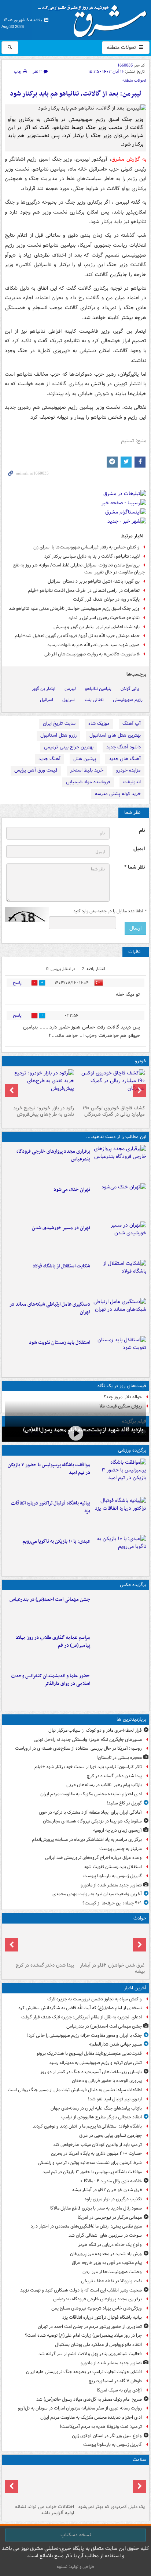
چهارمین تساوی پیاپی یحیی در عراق (111, 2135)
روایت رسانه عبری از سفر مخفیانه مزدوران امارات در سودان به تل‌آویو (80, 2408)
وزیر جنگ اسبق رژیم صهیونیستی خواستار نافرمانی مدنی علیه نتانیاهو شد (74, 609)
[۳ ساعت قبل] (120, 1163)
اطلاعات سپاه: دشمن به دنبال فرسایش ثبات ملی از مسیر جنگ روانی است (75, 2090)
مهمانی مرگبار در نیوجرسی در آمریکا (110, 2217)
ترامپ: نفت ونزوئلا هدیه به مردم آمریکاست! (101, 2427)
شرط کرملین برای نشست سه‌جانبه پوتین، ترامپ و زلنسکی (90, 2163)
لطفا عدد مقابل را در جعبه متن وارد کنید (110, 911)
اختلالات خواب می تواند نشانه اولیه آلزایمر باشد (45, 2510)
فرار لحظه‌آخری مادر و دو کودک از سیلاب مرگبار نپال (95, 1730)
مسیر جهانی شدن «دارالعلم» (115, 2044)
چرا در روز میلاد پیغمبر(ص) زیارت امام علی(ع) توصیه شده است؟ (83, 2335)
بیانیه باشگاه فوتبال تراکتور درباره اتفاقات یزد (51, 1507)
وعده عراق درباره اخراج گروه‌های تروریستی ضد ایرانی (93, 1858)
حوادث (140, 1918)
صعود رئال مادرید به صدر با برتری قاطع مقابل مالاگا (96, 2208)
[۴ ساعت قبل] (120, 1514)
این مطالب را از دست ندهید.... (116, 1137)
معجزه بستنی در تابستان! (119, 1758)
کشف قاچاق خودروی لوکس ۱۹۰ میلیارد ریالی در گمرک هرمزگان (114, 1111)
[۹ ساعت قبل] (120, 1201)
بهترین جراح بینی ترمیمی (69, 747)
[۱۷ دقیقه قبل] (120, 1611)
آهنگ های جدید (125, 759)
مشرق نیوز (95, 18)
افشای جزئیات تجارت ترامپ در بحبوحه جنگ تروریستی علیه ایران (84, 2372)
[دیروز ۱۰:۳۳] (111, 1086)
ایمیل (139, 849)
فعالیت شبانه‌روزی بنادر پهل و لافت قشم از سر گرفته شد (90, 2354)
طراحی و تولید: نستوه (75, 2567)
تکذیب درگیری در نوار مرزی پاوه (113, 2199)
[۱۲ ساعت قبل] (120, 1316)
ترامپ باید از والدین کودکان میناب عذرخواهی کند (97, 2145)
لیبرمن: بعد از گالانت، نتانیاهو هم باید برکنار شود (76, 94)
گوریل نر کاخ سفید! (124, 1803)
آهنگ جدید (49, 759)
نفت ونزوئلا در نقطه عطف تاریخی (111, 2281)
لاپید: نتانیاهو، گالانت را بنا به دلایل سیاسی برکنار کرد (92, 556)
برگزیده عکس (133, 1585)
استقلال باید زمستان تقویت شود (60, 1343)
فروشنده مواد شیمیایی (88, 782)
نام (142, 831)
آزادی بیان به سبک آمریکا (119, 2390)
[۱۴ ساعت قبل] (75, 1433)
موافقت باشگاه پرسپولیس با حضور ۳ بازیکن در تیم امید (49, 1469)
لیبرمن (70, 689)
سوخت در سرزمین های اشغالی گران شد (105, 2235)
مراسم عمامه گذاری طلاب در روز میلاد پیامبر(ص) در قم (53, 1642)
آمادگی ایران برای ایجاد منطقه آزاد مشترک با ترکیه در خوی (90, 1812)
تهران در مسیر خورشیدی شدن (61, 1228)
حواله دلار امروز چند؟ (123, 1397)
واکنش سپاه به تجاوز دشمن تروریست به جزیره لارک (95, 1999)
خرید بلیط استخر (87, 770)
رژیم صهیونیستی (128, 700)
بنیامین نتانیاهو (98, 689)
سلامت (139, 2460)
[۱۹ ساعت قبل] (111, 2484)
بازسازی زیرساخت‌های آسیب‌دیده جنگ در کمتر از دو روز (91, 2072)
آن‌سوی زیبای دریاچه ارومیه (117, 1830)
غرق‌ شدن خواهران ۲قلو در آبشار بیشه (113, 1968)
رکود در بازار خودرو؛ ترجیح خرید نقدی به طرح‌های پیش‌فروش (44, 1111)
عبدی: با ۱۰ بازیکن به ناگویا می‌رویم (56, 1541)
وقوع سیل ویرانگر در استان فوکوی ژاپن (107, 2436)
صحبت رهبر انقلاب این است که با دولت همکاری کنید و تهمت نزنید (81, 2290)
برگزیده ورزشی (132, 1450)
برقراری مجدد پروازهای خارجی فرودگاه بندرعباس (53, 1155)
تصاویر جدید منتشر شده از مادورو (111, 1885)
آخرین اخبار (135, 1988)
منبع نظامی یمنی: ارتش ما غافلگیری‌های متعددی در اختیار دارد (86, 2226)
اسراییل (69, 700)
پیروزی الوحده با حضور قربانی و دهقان (107, 2081)
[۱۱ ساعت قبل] (120, 1239)
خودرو (141, 1061)
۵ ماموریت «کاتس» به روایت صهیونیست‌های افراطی (92, 654)
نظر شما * (135, 867)
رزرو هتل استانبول (58, 735)
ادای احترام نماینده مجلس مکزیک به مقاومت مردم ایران (91, 1794)
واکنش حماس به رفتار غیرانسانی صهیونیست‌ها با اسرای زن (86, 547)
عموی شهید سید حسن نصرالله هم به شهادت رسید (93, 645)
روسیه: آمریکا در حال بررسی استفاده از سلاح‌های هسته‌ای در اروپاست (78, 1748)
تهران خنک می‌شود (72, 1190)
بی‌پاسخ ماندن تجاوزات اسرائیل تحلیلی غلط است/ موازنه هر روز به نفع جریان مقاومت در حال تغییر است (79, 569)
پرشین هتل (85, 759)
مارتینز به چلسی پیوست (121, 1849)
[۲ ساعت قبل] (120, 1476)
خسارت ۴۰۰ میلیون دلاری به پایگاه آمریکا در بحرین (96, 2153)
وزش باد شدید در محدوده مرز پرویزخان (106, 2254)
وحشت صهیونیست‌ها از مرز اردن (112, 2272)
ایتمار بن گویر (44, 689)
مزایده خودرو (128, 770)
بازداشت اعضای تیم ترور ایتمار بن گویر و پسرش (97, 627)
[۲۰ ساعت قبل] (40, 2484)
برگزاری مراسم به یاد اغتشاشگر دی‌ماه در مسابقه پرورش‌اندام (87, 1840)
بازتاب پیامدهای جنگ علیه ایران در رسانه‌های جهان (96, 2108)
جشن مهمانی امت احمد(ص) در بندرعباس (50, 1600)
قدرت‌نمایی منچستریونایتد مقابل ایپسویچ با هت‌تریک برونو (89, 2053)
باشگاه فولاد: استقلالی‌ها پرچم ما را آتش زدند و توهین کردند (87, 2126)
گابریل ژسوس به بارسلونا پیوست (113, 1876)
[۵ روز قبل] (40, 1086)
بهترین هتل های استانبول (115, 735)
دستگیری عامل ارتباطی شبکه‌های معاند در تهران (50, 1308)
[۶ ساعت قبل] (120, 1553)
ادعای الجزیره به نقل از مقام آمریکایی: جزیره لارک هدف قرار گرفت (82, 2017)
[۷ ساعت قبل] (120, 1649)
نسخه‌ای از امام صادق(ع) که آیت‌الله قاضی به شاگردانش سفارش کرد (80, 2008)
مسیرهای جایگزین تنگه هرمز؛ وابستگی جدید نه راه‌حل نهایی (88, 1740)
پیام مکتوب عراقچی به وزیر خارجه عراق (107, 2263)
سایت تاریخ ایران (59, 724)
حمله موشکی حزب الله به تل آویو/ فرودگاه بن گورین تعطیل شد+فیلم (77, 636)
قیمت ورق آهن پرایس (36, 770)
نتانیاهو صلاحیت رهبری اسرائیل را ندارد (104, 618)
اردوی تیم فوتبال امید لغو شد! (115, 2099)
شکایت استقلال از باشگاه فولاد (61, 1266)
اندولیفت (132, 782)
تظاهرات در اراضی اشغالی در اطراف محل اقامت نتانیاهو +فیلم (84, 591)
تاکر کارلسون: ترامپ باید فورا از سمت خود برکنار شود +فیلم (88, 1767)
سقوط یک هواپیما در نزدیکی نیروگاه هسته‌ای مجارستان (92, 1821)
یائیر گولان (130, 689)
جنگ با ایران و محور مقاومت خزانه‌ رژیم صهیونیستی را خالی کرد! (84, 2035)
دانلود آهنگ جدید (124, 747)
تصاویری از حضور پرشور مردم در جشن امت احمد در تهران (90, 2327)
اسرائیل (47, 700)
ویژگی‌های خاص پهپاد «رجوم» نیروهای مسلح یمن (97, 2308)
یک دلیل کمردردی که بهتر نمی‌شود (111, 2507)
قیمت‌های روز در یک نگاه (122, 1386)
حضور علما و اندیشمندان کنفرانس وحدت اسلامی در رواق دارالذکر (51, 1680)
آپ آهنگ (132, 724)
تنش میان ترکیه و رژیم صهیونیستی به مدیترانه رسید (95, 2063)
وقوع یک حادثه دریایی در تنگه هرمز (110, 2245)
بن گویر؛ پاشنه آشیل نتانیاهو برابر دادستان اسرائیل (94, 581)
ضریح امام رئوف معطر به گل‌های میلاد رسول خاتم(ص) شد (89, 2399)
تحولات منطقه (122, 47)
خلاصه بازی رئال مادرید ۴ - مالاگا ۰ (111, 2181)
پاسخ (17, 983)
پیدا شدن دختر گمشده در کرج (114, 1776)
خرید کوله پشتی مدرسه (118, 794)
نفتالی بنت (94, 700)
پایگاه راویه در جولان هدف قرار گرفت (106, 599)
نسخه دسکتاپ (76, 2535)
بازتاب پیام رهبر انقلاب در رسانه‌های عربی (104, 1785)
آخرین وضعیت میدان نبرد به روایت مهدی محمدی (97, 1894)
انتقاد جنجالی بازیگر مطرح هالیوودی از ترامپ (102, 2117)
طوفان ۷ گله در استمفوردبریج (115, 2381)
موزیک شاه (99, 724)
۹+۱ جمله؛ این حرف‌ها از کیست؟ (112, 1903)
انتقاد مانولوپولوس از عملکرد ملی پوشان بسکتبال (98, 2345)
